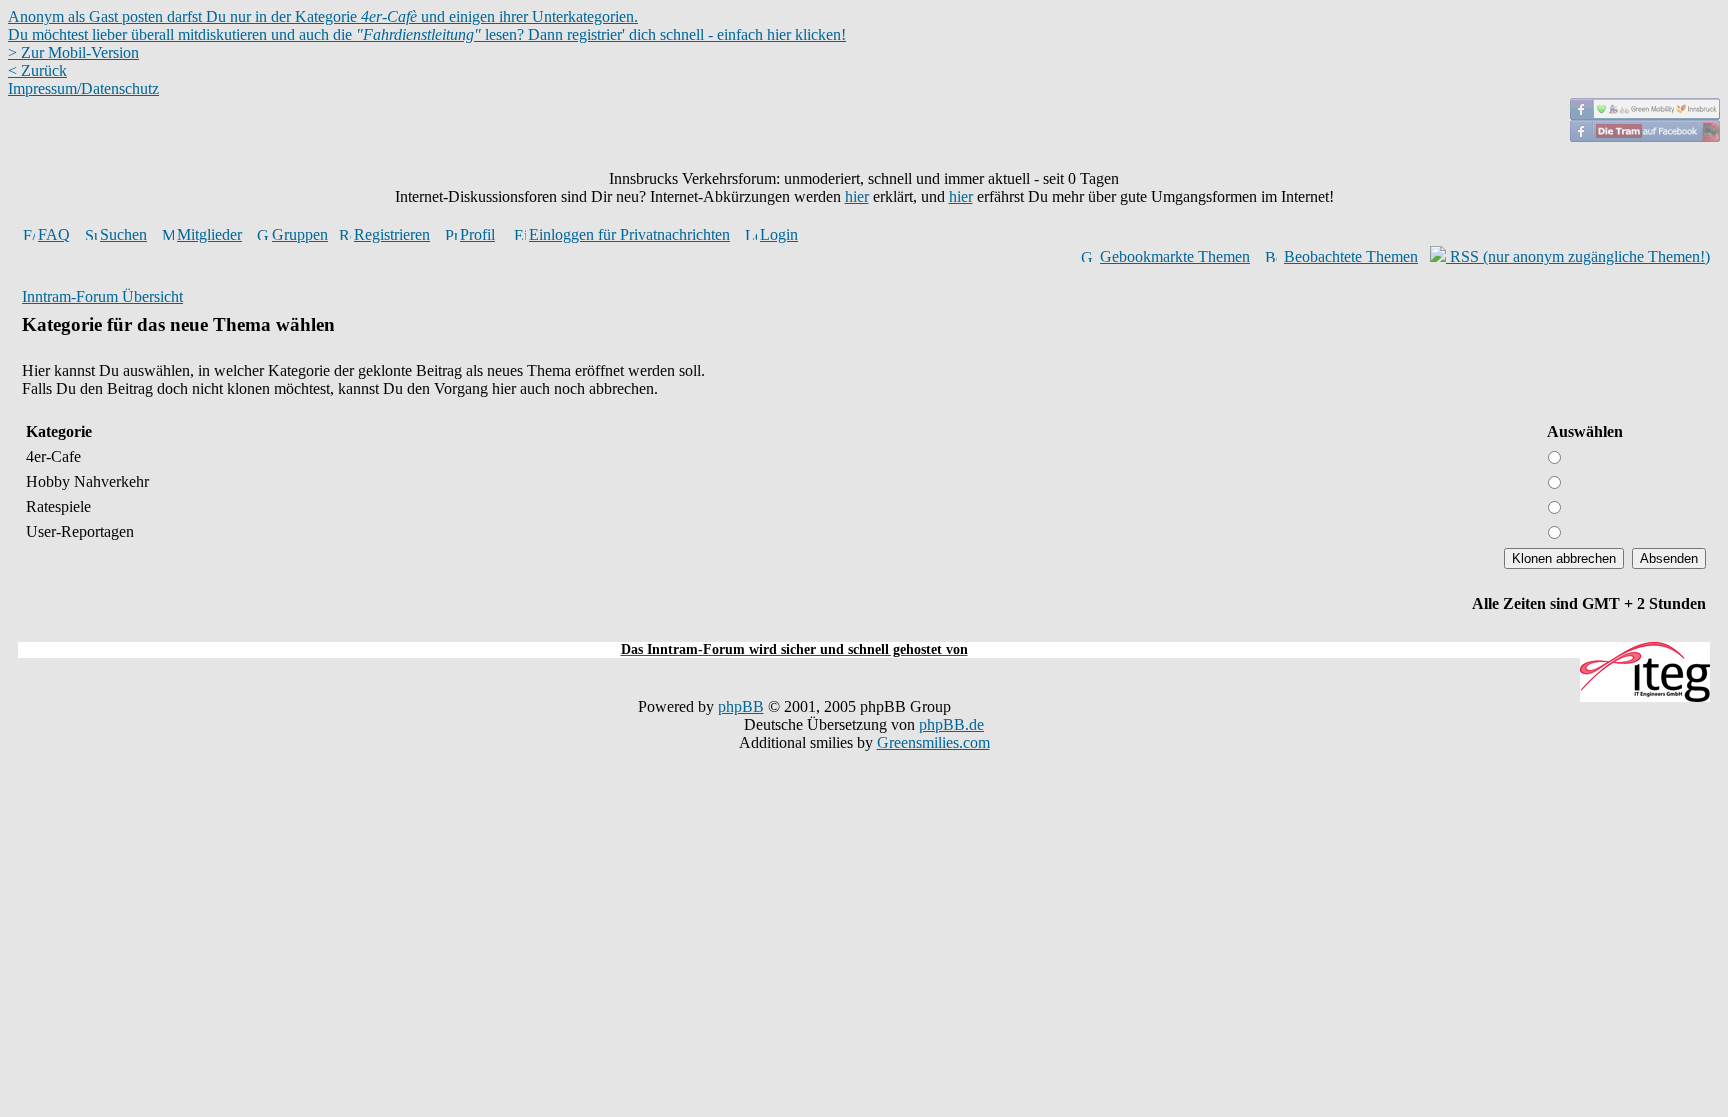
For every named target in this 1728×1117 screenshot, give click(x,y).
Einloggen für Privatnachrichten (629, 234)
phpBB (741, 706)
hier (857, 196)
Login (779, 234)
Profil (477, 234)
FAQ (54, 234)
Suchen (123, 234)
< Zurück (37, 70)
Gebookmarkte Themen (1175, 256)
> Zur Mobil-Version (73, 52)
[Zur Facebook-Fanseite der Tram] (1645, 136)
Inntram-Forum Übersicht (102, 296)
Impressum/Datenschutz (83, 88)
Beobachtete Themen (1351, 256)
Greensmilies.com (933, 742)
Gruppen (300, 234)
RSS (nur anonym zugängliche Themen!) (1578, 256)
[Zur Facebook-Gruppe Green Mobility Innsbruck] (1645, 114)
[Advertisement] (864, 630)
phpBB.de (951, 724)
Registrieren (392, 234)
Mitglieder (209, 234)
